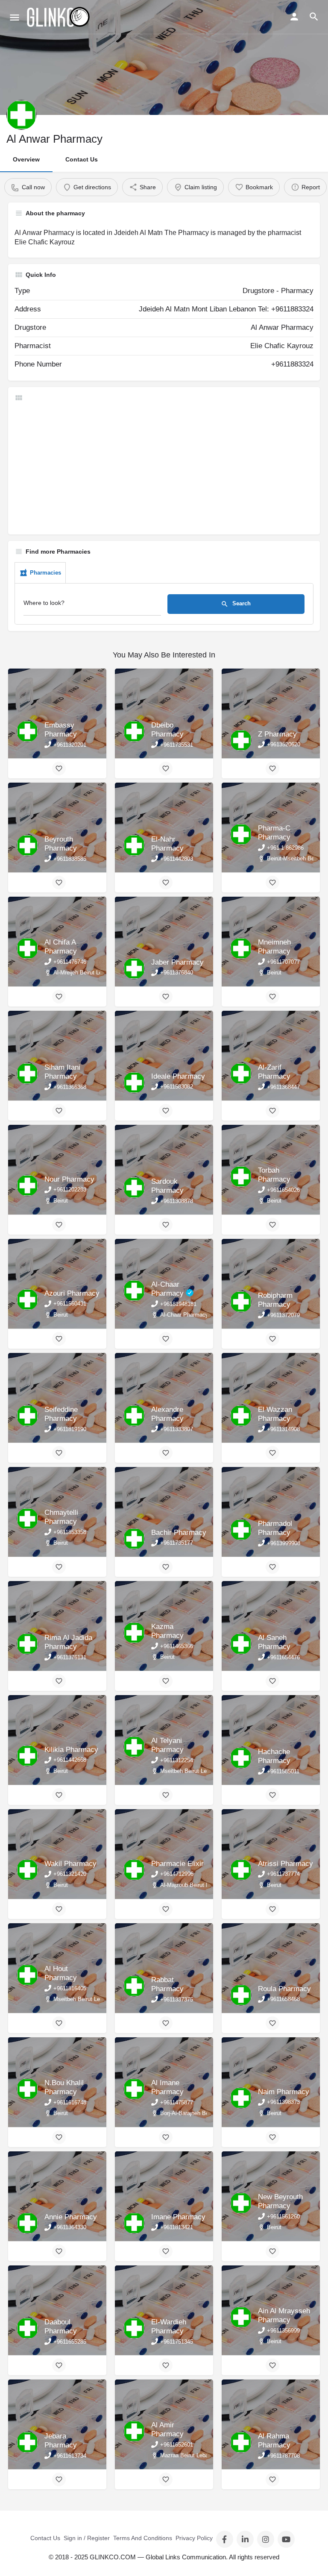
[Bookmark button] (59, 769)
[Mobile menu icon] (15, 17)
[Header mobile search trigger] (314, 17)
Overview (26, 159)
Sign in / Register (87, 2538)
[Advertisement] (164, 468)
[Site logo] (59, 17)
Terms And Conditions (143, 2538)
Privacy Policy (194, 2538)
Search (241, 604)
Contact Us (82, 159)
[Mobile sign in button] (294, 17)
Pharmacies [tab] (45, 573)
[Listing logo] (21, 115)
